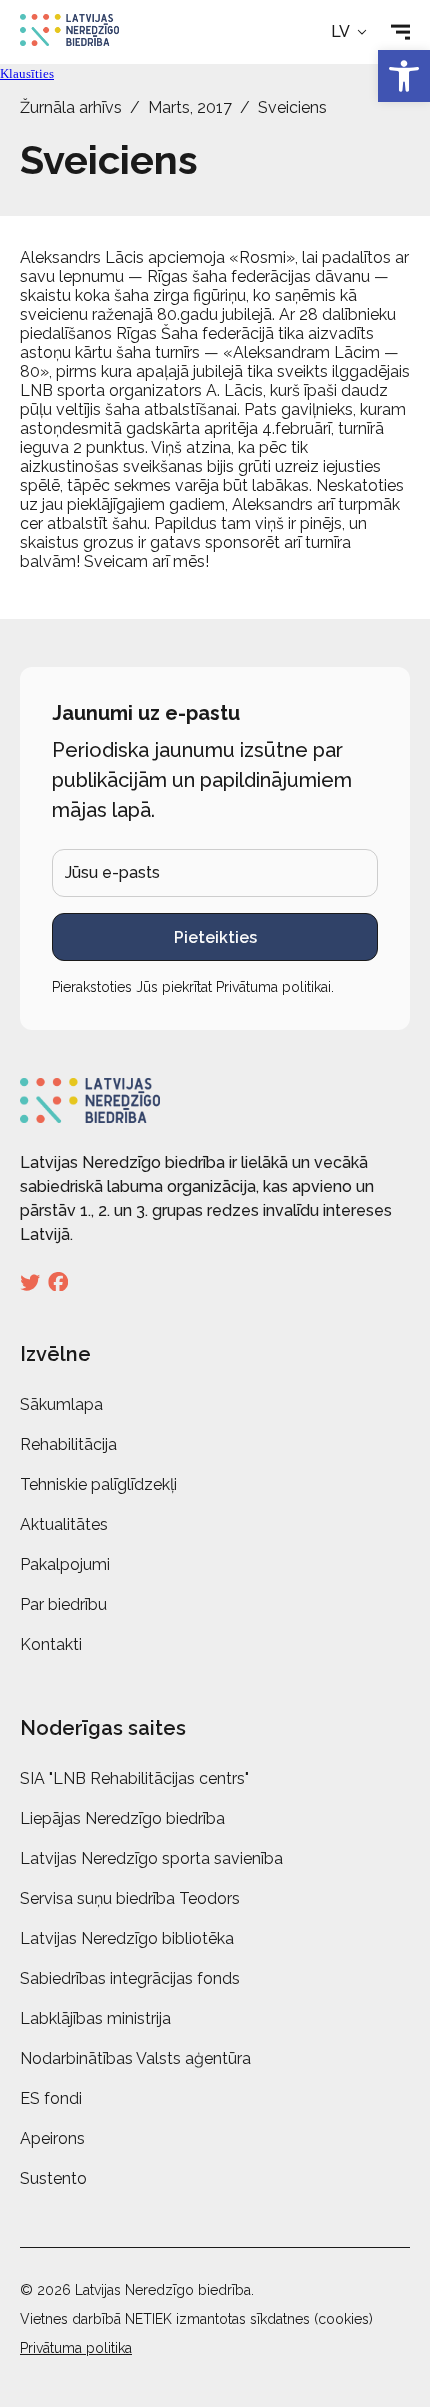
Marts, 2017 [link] (190, 107)
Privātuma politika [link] (76, 2348)
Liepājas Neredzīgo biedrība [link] (122, 1818)
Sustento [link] (53, 2178)
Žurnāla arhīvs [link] (71, 107)
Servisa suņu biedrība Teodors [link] (130, 1898)
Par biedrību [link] (63, 1604)
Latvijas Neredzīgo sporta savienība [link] (151, 1858)
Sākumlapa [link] (61, 1404)
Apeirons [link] (52, 2138)
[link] (404, 76)
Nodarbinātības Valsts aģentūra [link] (135, 2058)
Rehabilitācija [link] (68, 1444)
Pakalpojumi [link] (65, 1564)
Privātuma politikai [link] (273, 987)
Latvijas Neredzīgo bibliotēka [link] (127, 1938)
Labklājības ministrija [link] (95, 2018)
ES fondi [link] (51, 2098)
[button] (350, 32)
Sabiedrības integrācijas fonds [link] (130, 1978)
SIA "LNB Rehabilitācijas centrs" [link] (134, 1778)
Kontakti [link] (51, 1644)
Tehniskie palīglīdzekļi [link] (98, 1484)
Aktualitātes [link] (64, 1524)
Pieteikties (215, 937)
